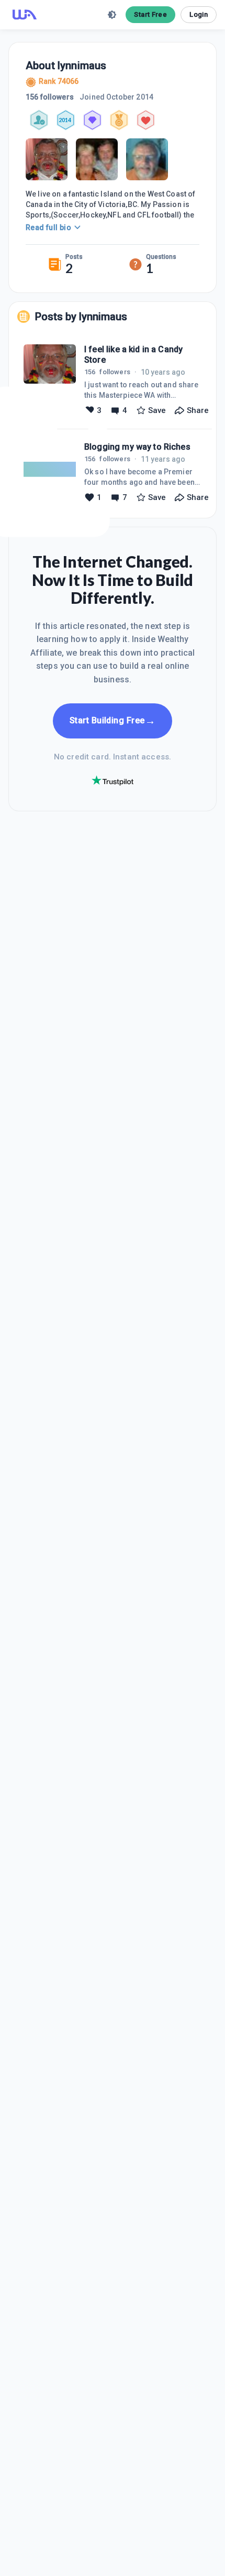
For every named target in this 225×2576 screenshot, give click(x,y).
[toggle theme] (112, 15)
